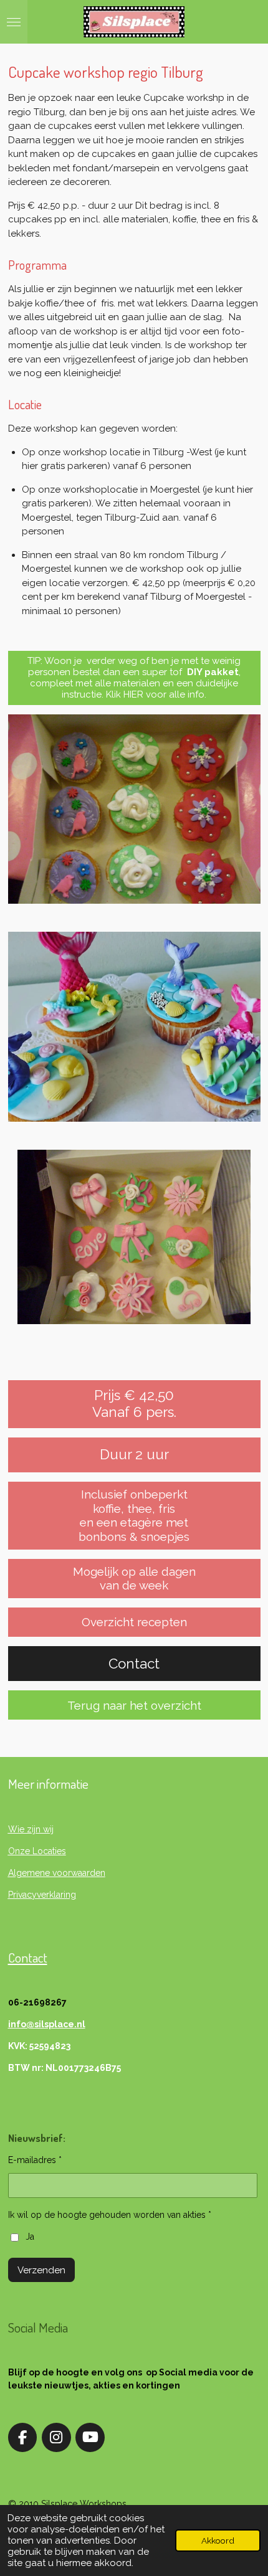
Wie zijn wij (31, 1829)
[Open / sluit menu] (14, 22)
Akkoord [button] (218, 2540)
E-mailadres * (35, 2160)
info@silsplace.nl (47, 2024)
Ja (30, 2237)
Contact (28, 1957)
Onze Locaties (37, 1851)
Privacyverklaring (42, 1895)
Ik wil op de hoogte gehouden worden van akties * (110, 2215)
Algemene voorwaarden (57, 1873)
